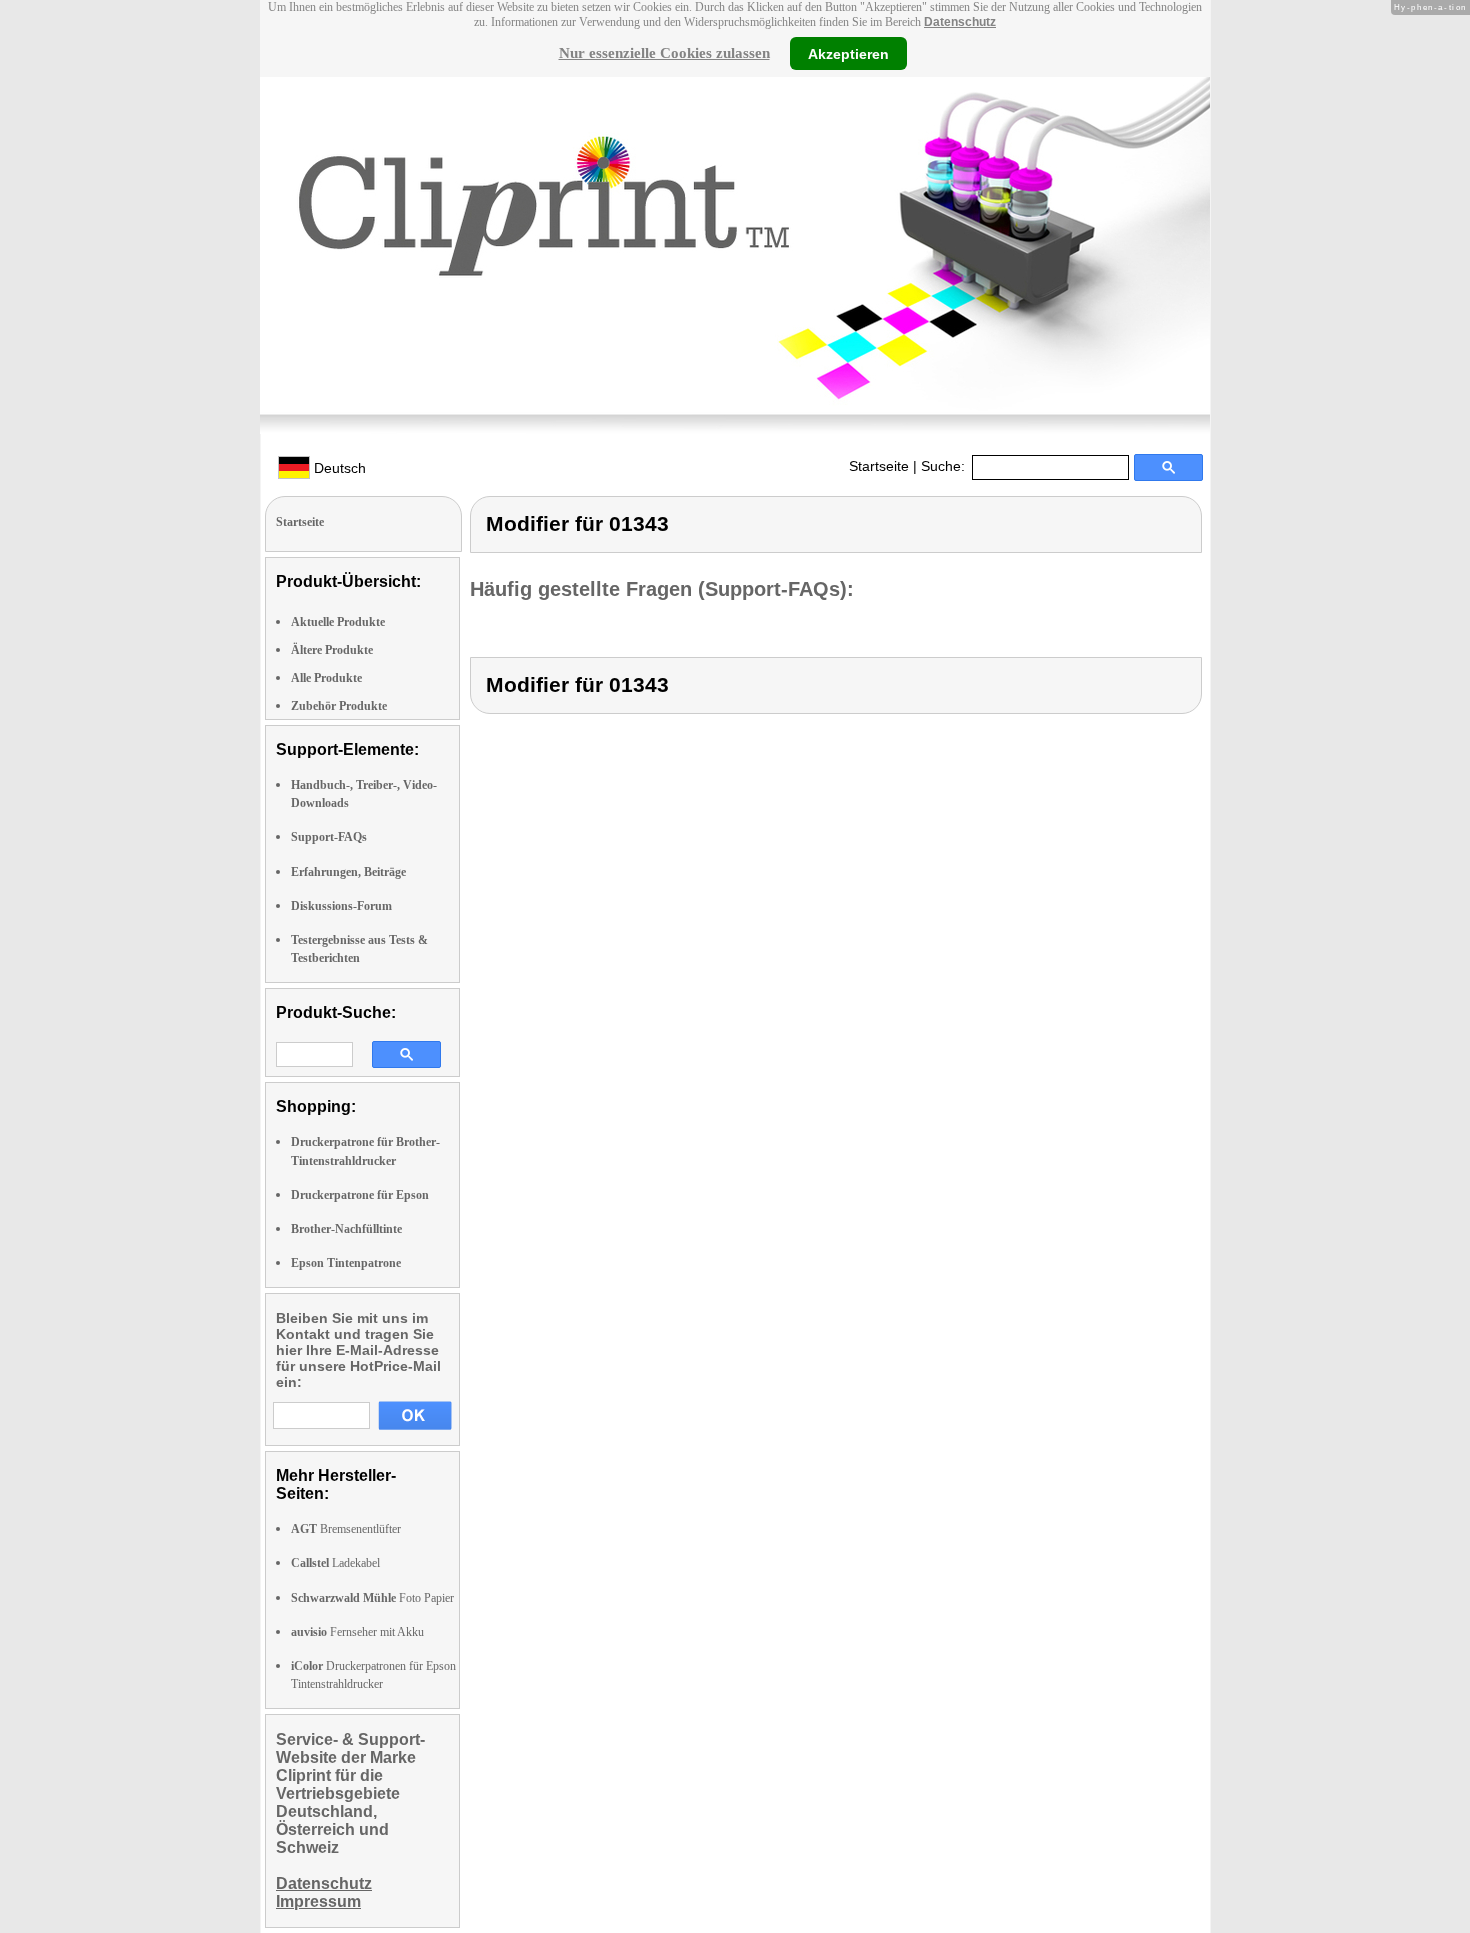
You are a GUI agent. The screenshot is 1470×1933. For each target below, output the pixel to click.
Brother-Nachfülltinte (346, 1229)
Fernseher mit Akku (357, 1632)
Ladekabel (335, 1563)
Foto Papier (372, 1598)
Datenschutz (960, 22)
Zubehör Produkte (339, 706)
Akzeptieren (848, 53)
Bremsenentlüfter (346, 1529)
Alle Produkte (326, 678)
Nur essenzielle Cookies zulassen (664, 53)
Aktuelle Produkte (338, 622)
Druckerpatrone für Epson (360, 1195)
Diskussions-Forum (341, 906)
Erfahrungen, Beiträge (348, 872)
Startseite (879, 466)
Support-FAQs (329, 837)
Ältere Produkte (332, 650)
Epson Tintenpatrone (346, 1263)
